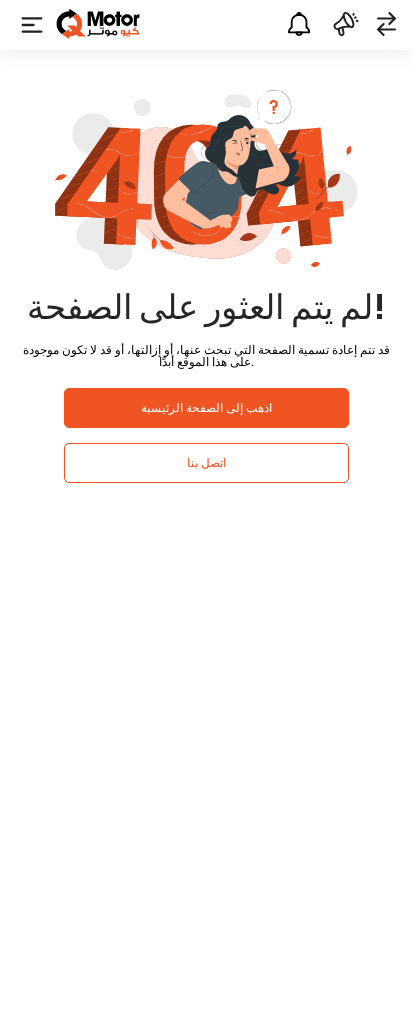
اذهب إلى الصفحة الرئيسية (206, 407)
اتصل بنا (206, 462)
